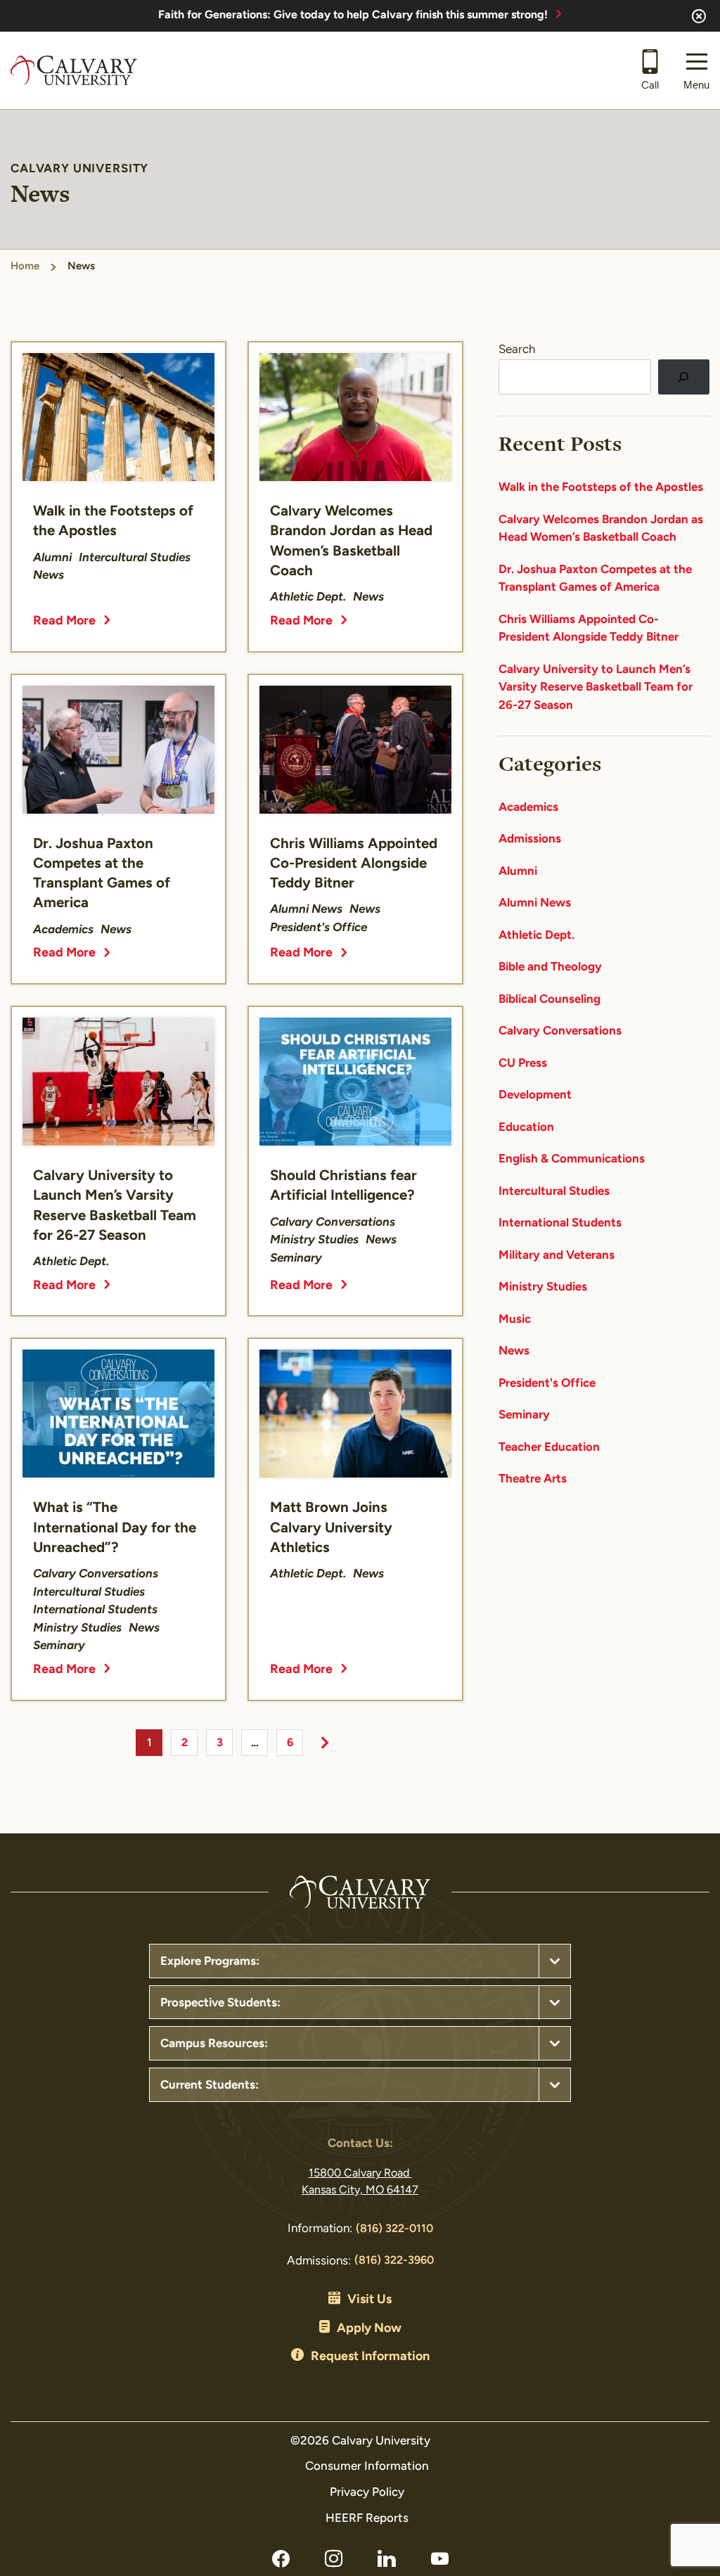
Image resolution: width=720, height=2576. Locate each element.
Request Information (370, 2357)
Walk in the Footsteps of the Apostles (601, 488)
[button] (696, 70)
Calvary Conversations (560, 1031)
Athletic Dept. (536, 936)
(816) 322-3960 (394, 2261)
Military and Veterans (557, 1256)
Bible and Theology (550, 967)
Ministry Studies (543, 1287)
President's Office (547, 1384)
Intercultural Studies (554, 1192)
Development (535, 1095)
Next (325, 1743)
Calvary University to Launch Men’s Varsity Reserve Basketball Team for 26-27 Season (596, 688)
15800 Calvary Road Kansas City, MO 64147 (360, 2182)
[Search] (684, 377)
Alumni (518, 872)
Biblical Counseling (549, 1000)
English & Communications (572, 1159)
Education (526, 1128)
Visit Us (369, 2300)
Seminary (524, 1415)
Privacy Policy (367, 2493)
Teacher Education (549, 1448)
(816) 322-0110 (394, 2229)
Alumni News (535, 903)
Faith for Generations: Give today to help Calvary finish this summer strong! (353, 15)
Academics (528, 808)
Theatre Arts (533, 1479)
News (514, 1351)
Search (517, 350)
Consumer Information (367, 2467)
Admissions (530, 839)
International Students (560, 1223)
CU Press (523, 1064)
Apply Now (369, 2329)
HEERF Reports (367, 2519)
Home (25, 267)
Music (515, 1320)
